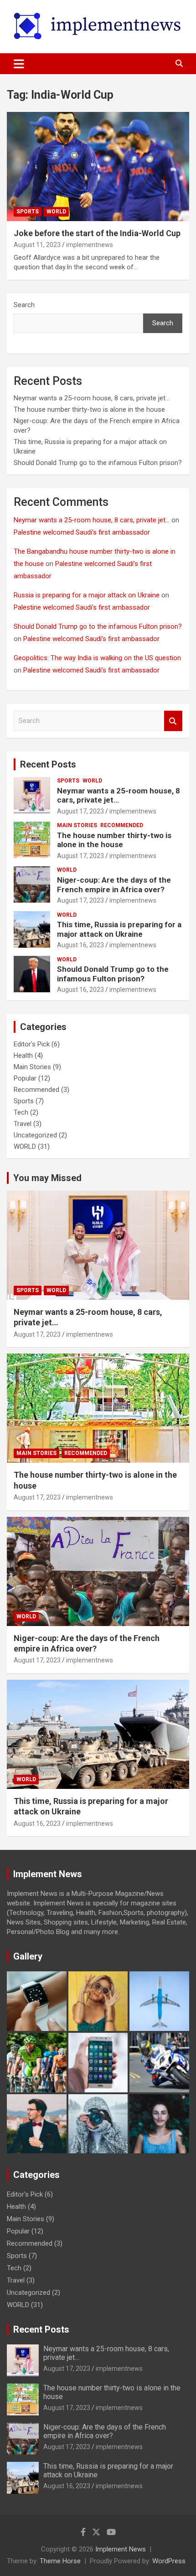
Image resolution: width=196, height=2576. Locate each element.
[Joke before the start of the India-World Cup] (98, 166)
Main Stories (77, 825)
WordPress (169, 2561)
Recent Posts (48, 764)
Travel (23, 1124)
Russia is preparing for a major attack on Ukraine (87, 595)
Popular (25, 1078)
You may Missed (47, 1178)
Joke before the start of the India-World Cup (97, 233)
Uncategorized (35, 1135)
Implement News (121, 2549)
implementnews (90, 245)
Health (23, 1056)
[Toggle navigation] (19, 64)
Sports (28, 212)
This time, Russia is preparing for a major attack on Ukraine (119, 929)
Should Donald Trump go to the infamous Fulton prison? (98, 463)
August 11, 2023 (37, 245)
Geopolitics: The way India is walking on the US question (97, 658)
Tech (21, 1112)
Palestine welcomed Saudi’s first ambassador (82, 532)
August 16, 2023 (80, 945)
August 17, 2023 (80, 811)
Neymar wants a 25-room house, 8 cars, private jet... (92, 520)
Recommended (122, 825)
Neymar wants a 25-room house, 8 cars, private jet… (92, 398)
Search (24, 305)
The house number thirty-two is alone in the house (89, 409)
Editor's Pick (32, 1044)
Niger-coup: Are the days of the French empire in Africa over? (114, 884)
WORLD (56, 212)
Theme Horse (60, 2561)
